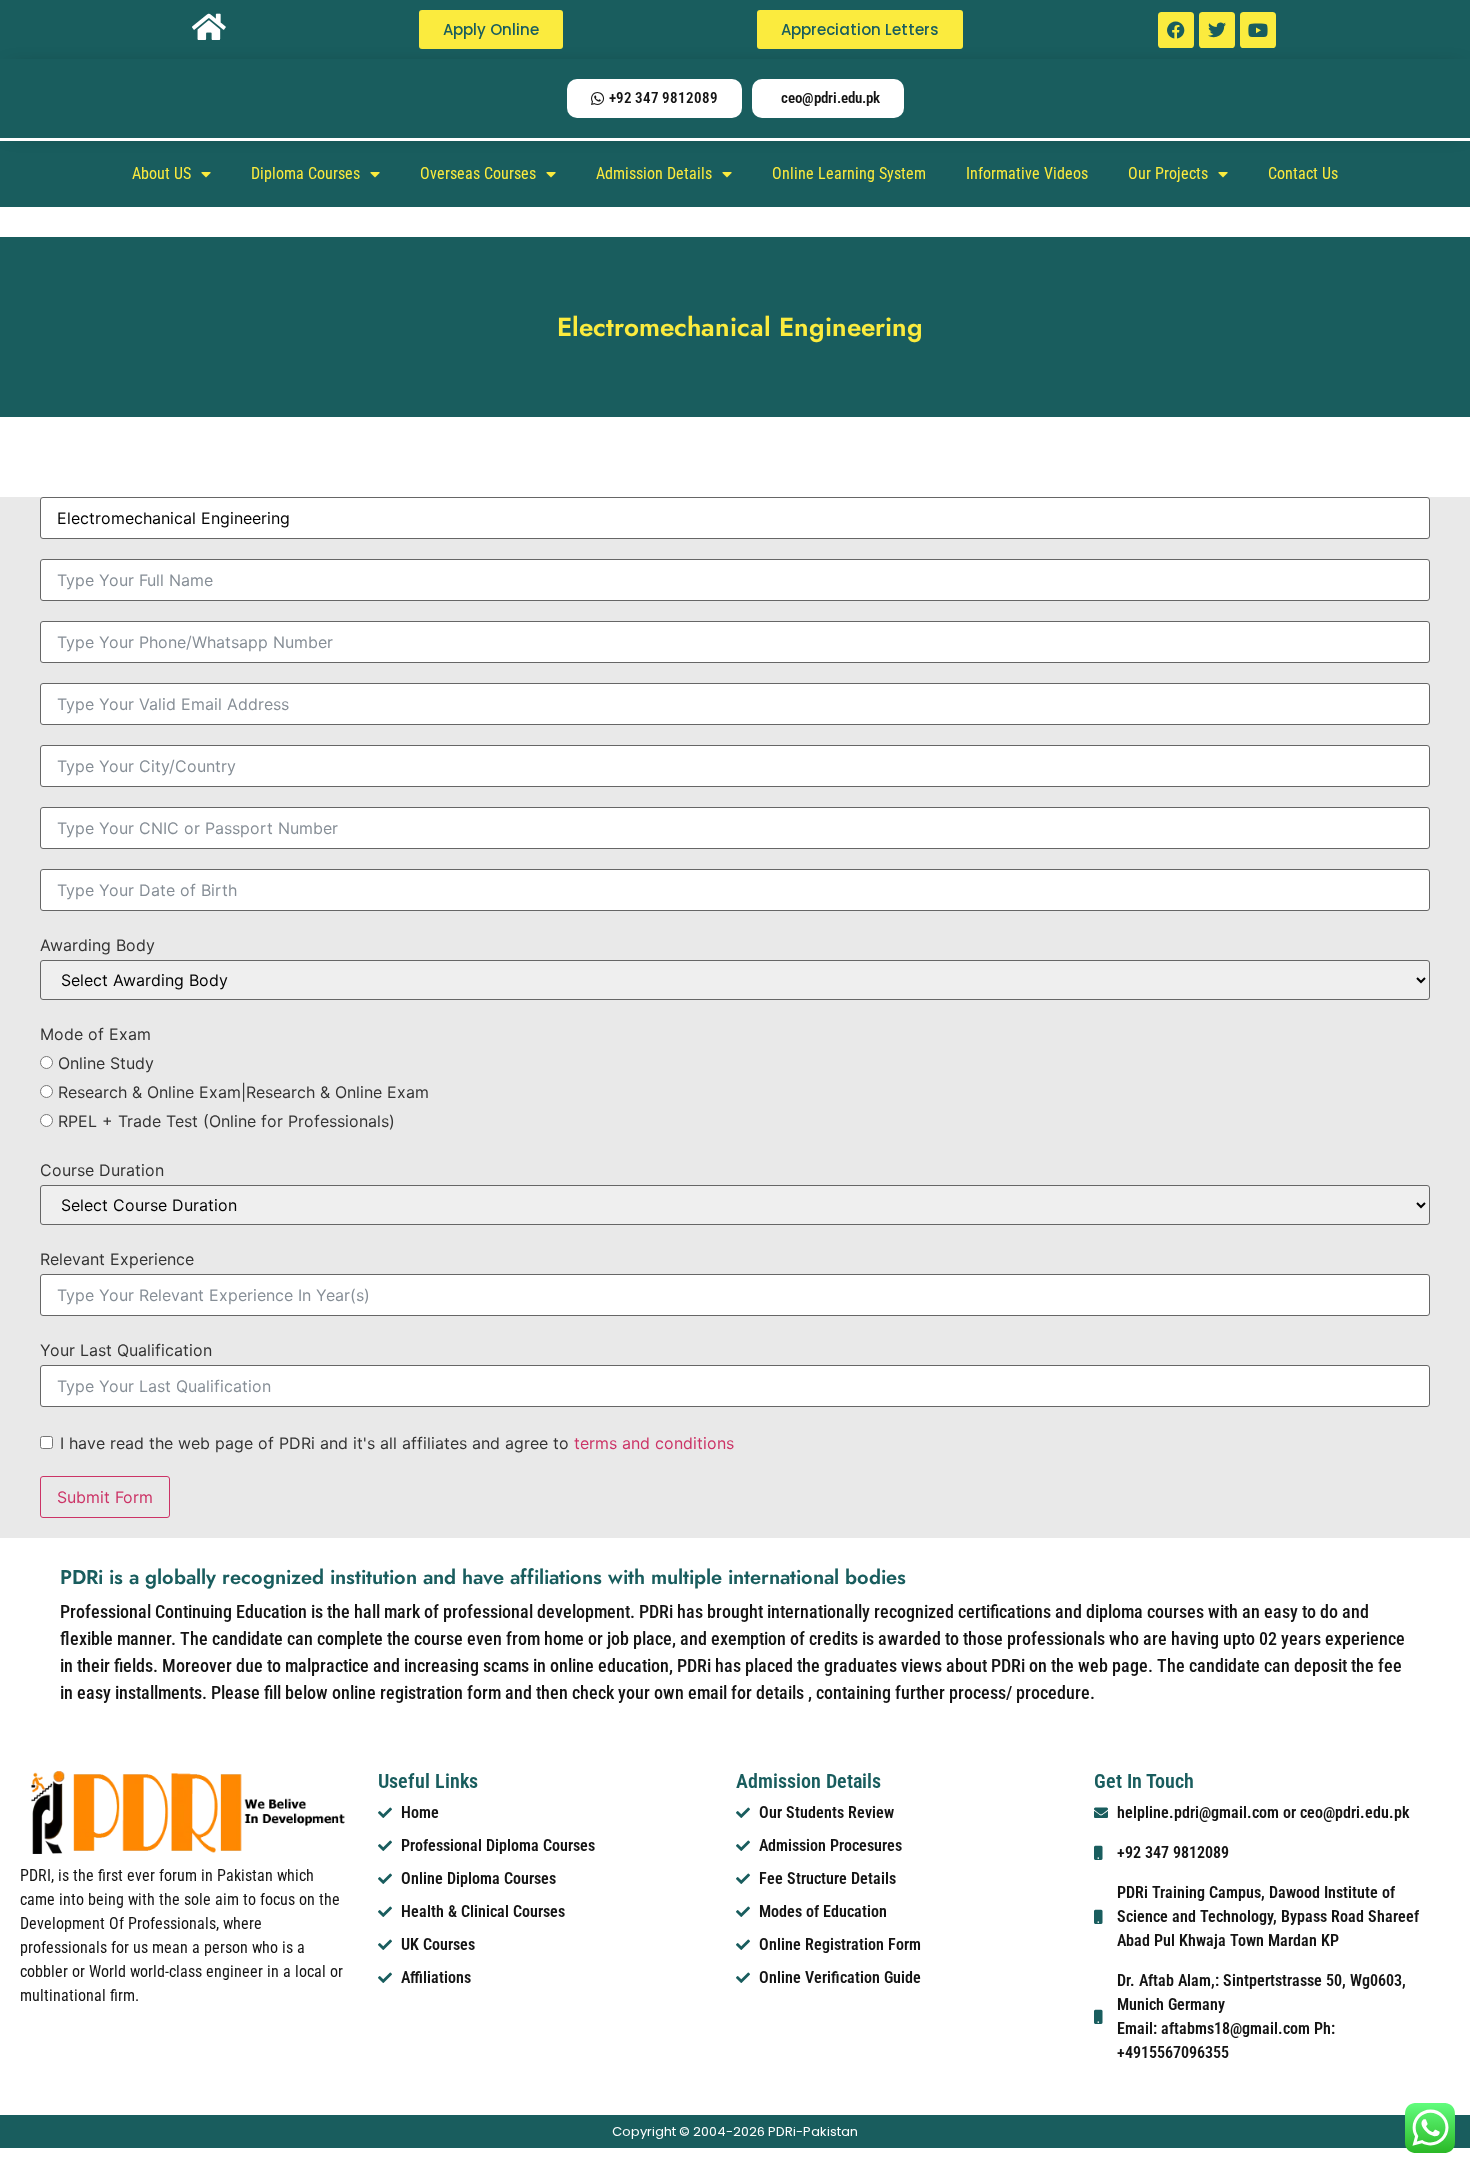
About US (161, 173)
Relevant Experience (117, 1259)
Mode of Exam (95, 1034)
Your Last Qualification (126, 1350)
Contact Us (1303, 173)
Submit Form (105, 1497)
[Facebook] (1176, 30)
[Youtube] (1258, 30)
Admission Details (654, 173)
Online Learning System (849, 173)
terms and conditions (654, 1443)
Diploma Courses (305, 173)
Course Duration (102, 1170)
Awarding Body (97, 945)
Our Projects (1168, 173)
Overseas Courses (478, 173)
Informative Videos (1027, 173)
